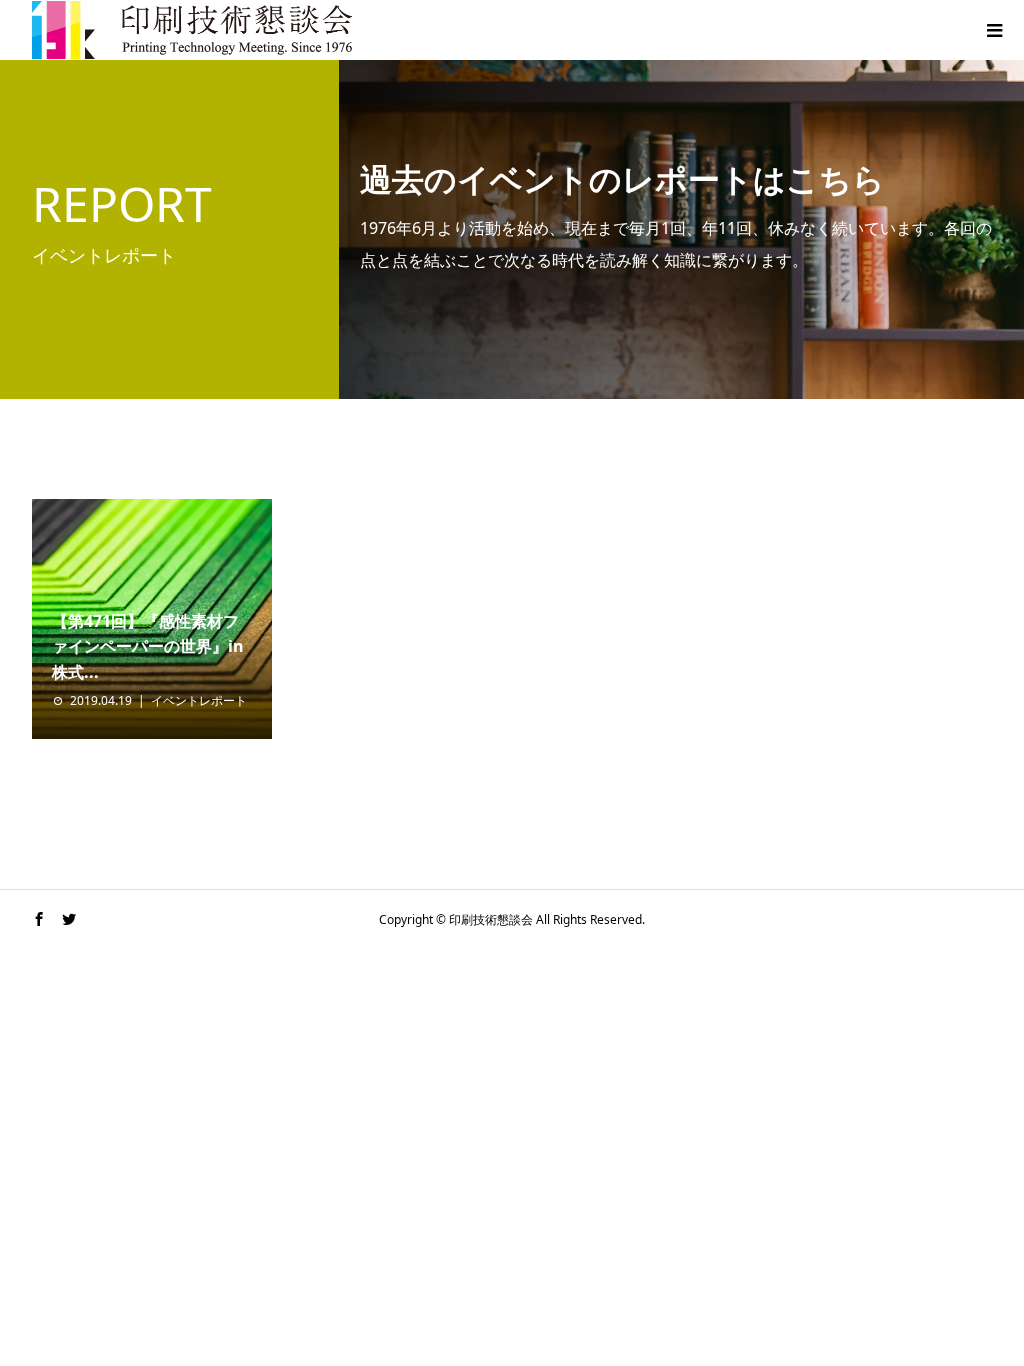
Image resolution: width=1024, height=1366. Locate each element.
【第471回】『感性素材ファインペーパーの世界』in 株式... (148, 646)
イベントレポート (199, 700)
